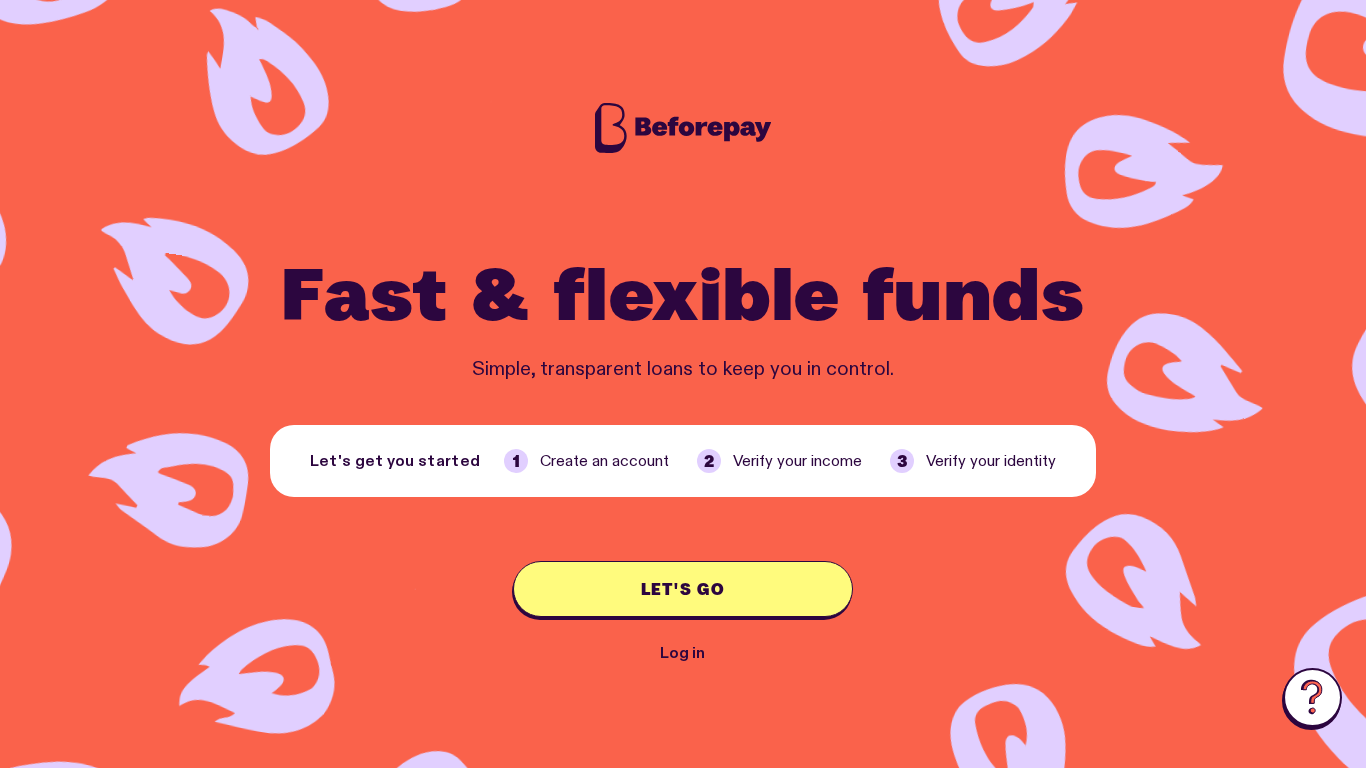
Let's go (682, 589)
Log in (682, 653)
